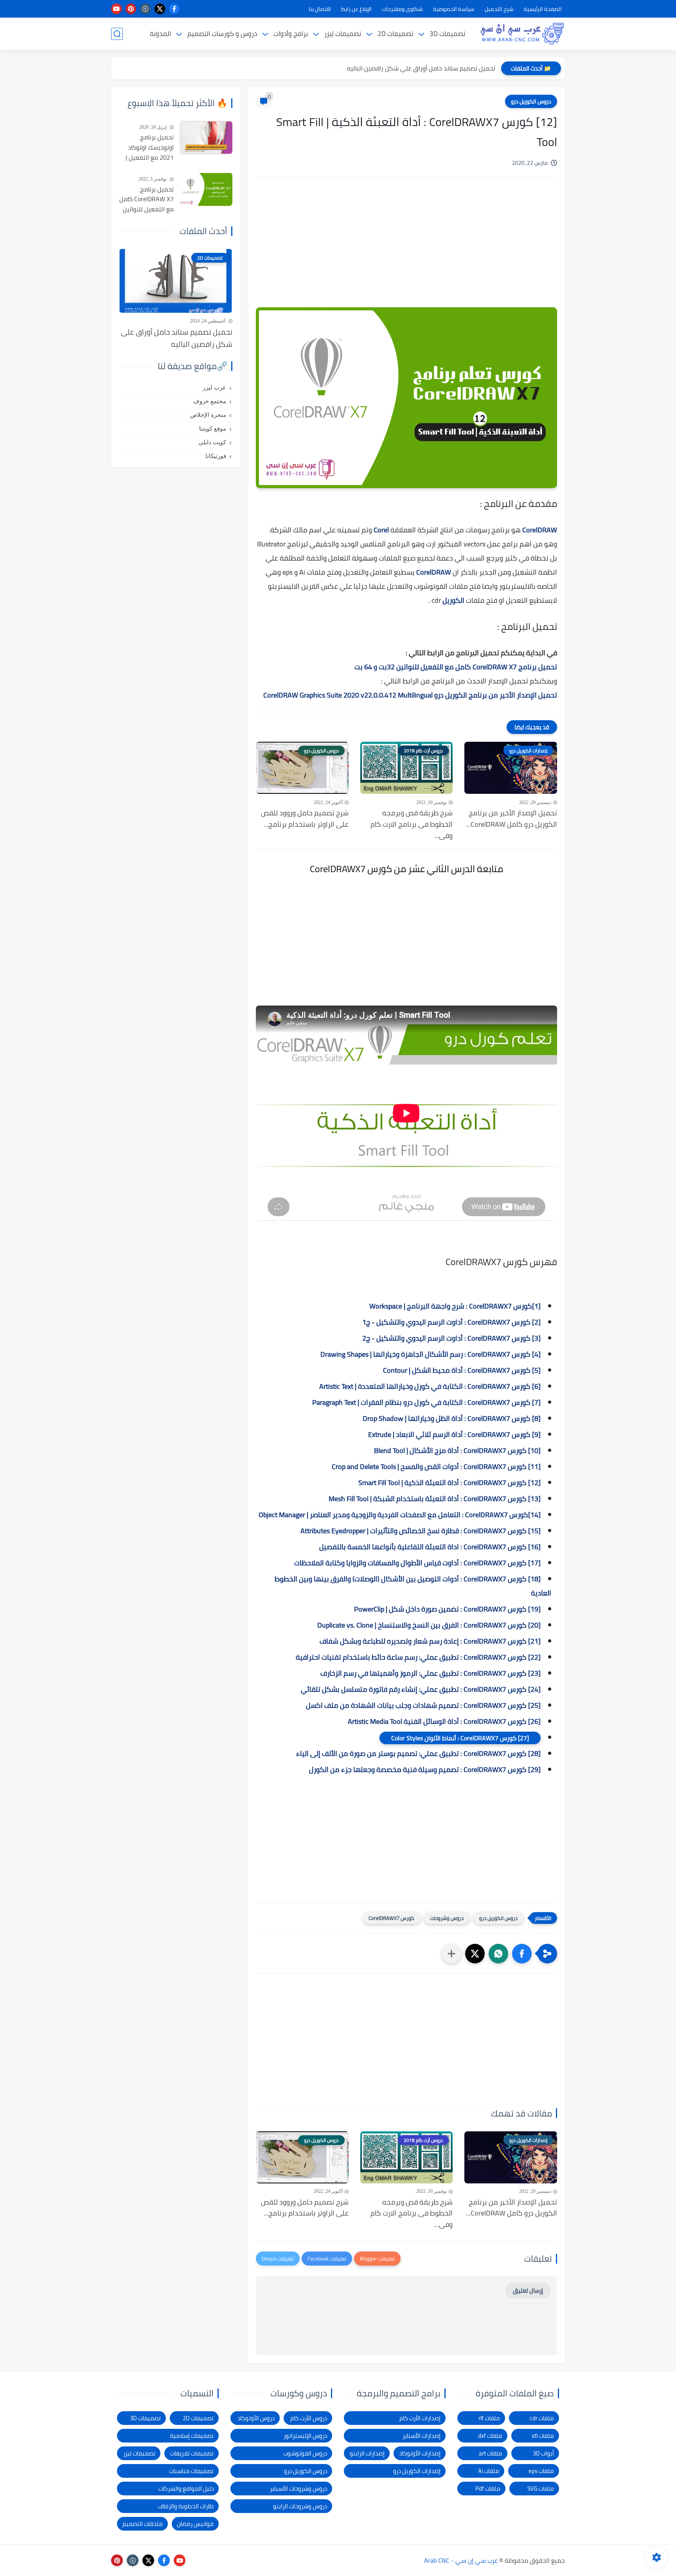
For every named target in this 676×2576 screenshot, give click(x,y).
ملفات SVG (541, 2489)
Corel (380, 530)
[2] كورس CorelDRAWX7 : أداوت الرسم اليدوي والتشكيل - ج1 (451, 1322)
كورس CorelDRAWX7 (391, 1918)
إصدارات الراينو (367, 2453)
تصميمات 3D (447, 34)
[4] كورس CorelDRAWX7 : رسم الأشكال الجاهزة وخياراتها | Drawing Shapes (431, 1354)
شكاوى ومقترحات (402, 9)
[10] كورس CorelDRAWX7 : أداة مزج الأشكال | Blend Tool (457, 1450)
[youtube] (116, 9)
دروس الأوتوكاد (256, 2418)
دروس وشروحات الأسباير (298, 2489)
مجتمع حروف (210, 401)
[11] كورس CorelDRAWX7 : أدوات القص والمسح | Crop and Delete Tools (436, 1466)
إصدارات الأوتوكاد (420, 2453)
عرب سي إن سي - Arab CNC (461, 2560)
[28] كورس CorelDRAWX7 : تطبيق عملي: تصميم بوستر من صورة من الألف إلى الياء (418, 1753)
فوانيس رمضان (195, 2524)
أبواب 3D (543, 2453)
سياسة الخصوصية (454, 9)
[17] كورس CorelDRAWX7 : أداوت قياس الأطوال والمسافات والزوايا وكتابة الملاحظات (417, 1563)
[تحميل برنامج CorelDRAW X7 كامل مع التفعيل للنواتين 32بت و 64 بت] (206, 189)
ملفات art (491, 2453)
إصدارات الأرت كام (420, 2418)
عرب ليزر (214, 388)
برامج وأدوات (291, 34)
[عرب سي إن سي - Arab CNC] (522, 34)
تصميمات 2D (395, 34)
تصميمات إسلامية (192, 2436)
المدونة (160, 34)
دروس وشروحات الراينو (300, 2506)
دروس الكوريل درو (531, 101)
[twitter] (160, 9)
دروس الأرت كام (309, 2418)
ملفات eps (541, 2471)
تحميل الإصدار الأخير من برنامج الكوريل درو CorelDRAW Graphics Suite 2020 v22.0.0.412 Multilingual (410, 695)
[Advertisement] (406, 251)
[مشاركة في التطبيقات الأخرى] (451, 1954)
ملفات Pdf (488, 2489)
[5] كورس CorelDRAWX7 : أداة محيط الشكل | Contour (462, 1370)
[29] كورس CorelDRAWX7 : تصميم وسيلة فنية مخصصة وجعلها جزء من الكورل (425, 1769)
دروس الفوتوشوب (305, 2453)
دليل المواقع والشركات (186, 2489)
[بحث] (117, 34)
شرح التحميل (499, 9)
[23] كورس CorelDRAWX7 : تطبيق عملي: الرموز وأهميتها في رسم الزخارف (431, 1673)
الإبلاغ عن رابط (356, 9)
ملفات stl (543, 2436)
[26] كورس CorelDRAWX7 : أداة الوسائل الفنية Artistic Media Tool (444, 1721)
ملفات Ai (489, 2471)
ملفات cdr (542, 2418)
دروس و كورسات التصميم (222, 34)
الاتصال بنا (320, 9)
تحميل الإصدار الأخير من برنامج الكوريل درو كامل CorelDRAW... (511, 819)
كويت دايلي (212, 442)
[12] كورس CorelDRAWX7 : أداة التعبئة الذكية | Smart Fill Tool (449, 1483)
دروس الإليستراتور (305, 2436)
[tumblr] (145, 9)
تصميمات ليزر (343, 34)
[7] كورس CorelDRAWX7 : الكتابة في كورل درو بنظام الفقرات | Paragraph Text (426, 1402)
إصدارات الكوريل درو (417, 2471)
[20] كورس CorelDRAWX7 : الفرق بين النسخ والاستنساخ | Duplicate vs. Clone (429, 1625)
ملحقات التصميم (143, 2524)
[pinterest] (131, 9)
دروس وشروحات (447, 1918)
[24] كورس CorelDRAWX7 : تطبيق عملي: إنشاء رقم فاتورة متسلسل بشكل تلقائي (421, 1689)
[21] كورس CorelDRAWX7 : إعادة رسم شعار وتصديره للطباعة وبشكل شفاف (430, 1641)
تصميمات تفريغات (192, 2453)
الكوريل (453, 600)
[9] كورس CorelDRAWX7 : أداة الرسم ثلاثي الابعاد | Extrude (454, 1434)
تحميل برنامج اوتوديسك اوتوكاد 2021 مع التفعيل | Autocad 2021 (150, 148)
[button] (522, 1954)
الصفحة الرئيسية (543, 9)
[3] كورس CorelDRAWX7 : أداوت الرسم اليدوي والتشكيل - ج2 (451, 1338)
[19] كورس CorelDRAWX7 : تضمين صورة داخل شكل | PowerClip (447, 1609)
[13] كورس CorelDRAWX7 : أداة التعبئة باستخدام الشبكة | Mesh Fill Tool (435, 1499)
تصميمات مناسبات (191, 2471)
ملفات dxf (490, 2436)
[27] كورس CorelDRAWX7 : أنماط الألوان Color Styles (460, 1738)
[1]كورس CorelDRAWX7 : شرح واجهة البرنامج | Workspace (455, 1306)
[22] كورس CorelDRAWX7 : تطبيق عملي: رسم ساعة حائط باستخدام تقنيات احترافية (418, 1657)
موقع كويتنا (213, 429)
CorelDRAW (540, 530)
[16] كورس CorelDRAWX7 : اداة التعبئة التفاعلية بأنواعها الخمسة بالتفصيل (430, 1547)
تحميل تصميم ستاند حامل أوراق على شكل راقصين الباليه (421, 68)
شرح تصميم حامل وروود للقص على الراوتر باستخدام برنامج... (305, 819)
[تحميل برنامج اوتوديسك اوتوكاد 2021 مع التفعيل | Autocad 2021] (206, 138)
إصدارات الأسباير (422, 2436)
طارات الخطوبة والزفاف (186, 2506)
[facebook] (174, 9)
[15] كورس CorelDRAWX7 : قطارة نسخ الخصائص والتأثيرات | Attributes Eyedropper (421, 1531)
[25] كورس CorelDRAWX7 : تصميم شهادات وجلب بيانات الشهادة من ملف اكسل (423, 1705)
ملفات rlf (489, 2418)
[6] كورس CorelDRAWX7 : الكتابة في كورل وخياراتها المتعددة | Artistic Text (430, 1386)
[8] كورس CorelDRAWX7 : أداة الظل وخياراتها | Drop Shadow (452, 1418)
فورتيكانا (216, 456)
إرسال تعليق (528, 2290)
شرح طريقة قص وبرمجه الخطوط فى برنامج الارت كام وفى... (412, 824)
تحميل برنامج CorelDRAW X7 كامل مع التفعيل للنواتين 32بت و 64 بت (456, 667)
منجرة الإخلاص (208, 415)
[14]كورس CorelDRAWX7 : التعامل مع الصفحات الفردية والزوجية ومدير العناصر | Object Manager (400, 1515)
